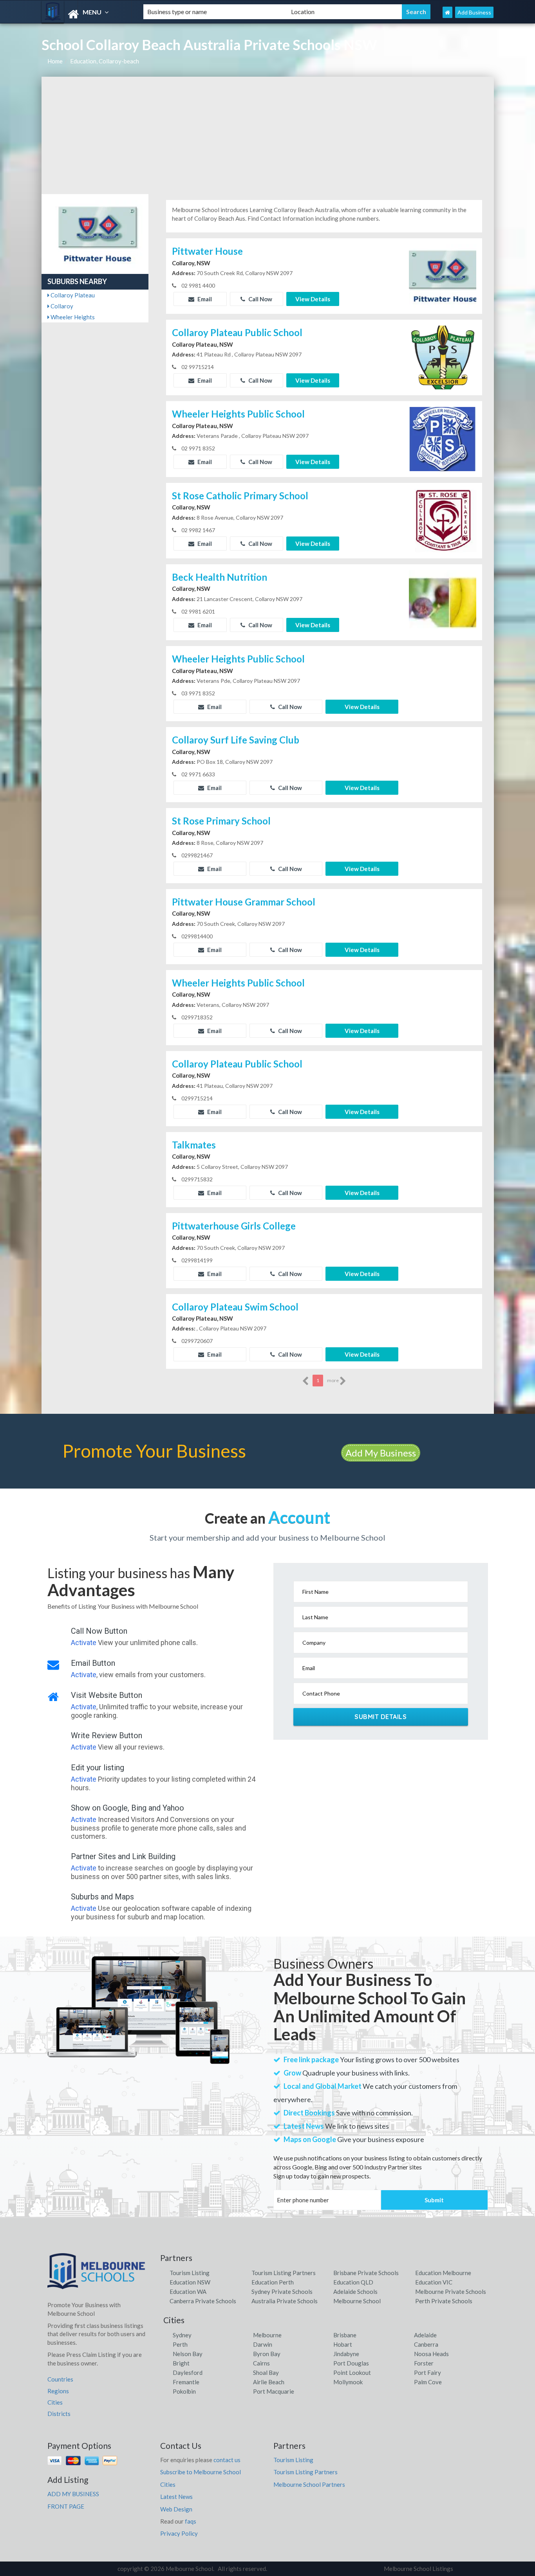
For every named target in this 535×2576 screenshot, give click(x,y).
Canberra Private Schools (203, 2301)
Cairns (261, 2363)
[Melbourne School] (86, 14)
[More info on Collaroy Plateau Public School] (443, 357)
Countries (60, 2379)
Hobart (343, 2344)
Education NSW (190, 2282)
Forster (424, 2363)
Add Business (474, 12)
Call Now (260, 299)
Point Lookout (352, 2373)
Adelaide (425, 2335)
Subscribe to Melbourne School (201, 2472)
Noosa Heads (431, 2354)
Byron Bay (267, 2354)
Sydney (182, 2335)
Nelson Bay (188, 2354)
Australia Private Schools (285, 2301)
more (333, 1380)
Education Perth (273, 2282)
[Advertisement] (268, 135)
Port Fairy (427, 2373)
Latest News (176, 2497)
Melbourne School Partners (309, 2484)
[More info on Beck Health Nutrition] (443, 601)
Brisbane (345, 2335)
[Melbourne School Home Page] (447, 12)
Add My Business (381, 1453)
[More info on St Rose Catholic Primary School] (443, 520)
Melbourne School (357, 2301)
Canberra (426, 2344)
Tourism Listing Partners (284, 2273)
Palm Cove (428, 2382)
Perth (180, 2344)
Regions (58, 2391)
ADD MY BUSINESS (73, 2494)
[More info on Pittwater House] (443, 275)
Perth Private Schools (444, 2301)
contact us (227, 2460)
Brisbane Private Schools (366, 2273)
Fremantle (186, 2382)
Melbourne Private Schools (451, 2292)
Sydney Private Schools (282, 2292)
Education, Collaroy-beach (105, 61)
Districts (59, 2414)
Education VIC (434, 2282)
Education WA (188, 2292)
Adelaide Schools (355, 2292)
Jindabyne (346, 2354)
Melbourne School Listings (418, 2569)
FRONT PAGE (66, 2506)
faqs (191, 2521)
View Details (313, 299)
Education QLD (353, 2282)
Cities (55, 2402)
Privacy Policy (179, 2533)
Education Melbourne (443, 2273)
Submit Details (380, 1717)
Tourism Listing (190, 2273)
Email (204, 299)
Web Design (176, 2509)
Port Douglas (351, 2363)
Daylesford (188, 2373)
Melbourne (267, 2335)
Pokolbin (184, 2391)
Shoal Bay (266, 2373)
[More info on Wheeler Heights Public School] (443, 438)
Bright (181, 2363)
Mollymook (348, 2382)
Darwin (263, 2344)
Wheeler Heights (72, 317)
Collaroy (61, 306)
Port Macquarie (274, 2391)
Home (55, 61)
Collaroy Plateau (72, 295)
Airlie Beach (269, 2382)
